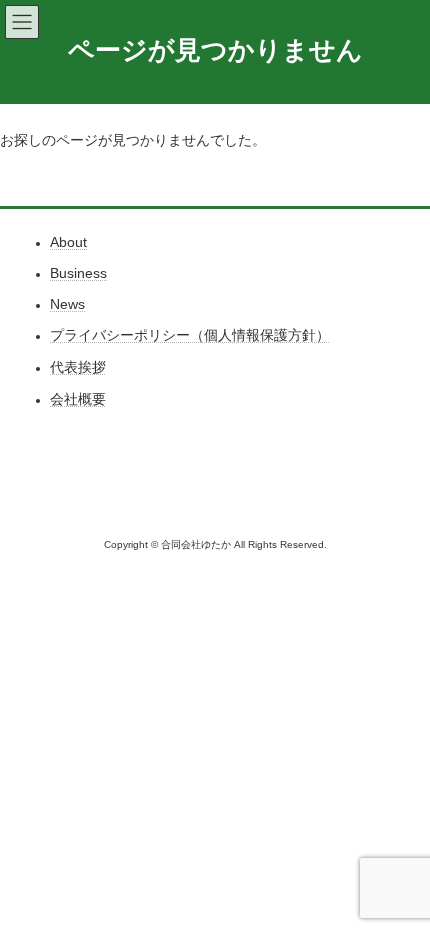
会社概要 (78, 400)
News (67, 305)
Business (78, 274)
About (68, 243)
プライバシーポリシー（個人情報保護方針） (190, 336)
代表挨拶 (78, 368)
